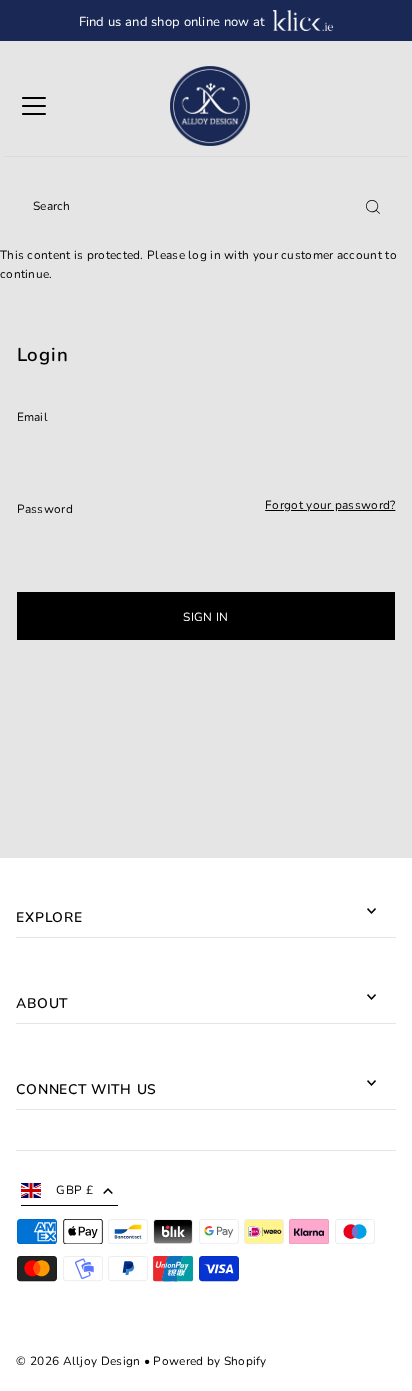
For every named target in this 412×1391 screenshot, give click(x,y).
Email (33, 417)
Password (45, 509)
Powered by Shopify (209, 1361)
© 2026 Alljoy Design (78, 1361)
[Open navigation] (34, 106)
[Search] (373, 206)
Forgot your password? (330, 506)
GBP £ (74, 1190)
